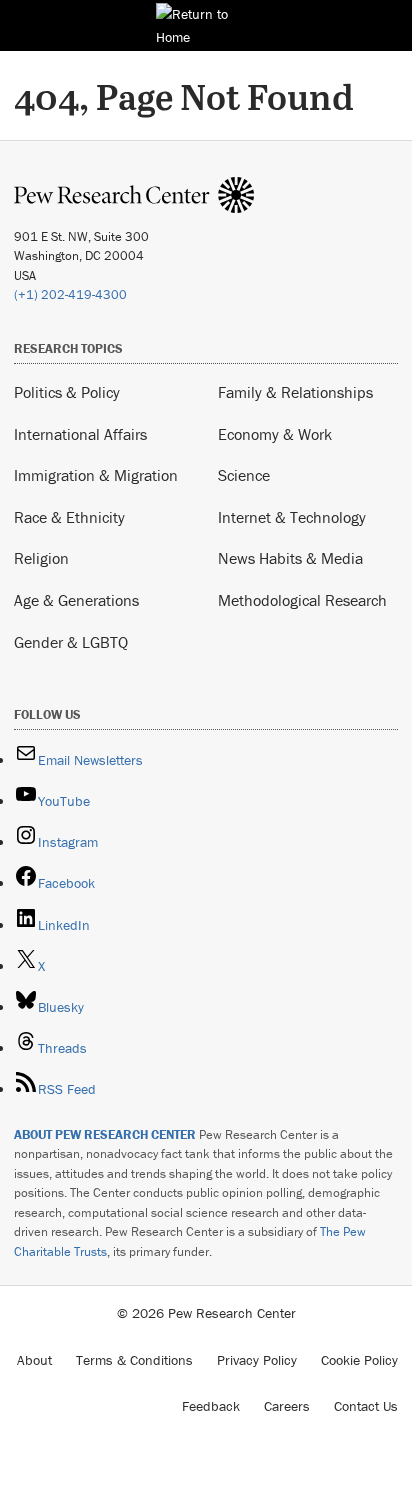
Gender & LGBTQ (71, 642)
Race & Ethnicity (69, 517)
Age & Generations (76, 600)
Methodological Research (302, 600)
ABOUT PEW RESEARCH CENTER (105, 1134)
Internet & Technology (292, 517)
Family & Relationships (295, 392)
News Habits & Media (290, 558)
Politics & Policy (67, 392)
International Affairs (80, 434)
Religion (41, 558)
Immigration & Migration (96, 475)
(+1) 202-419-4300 (70, 294)
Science (244, 475)
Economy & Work (275, 434)
